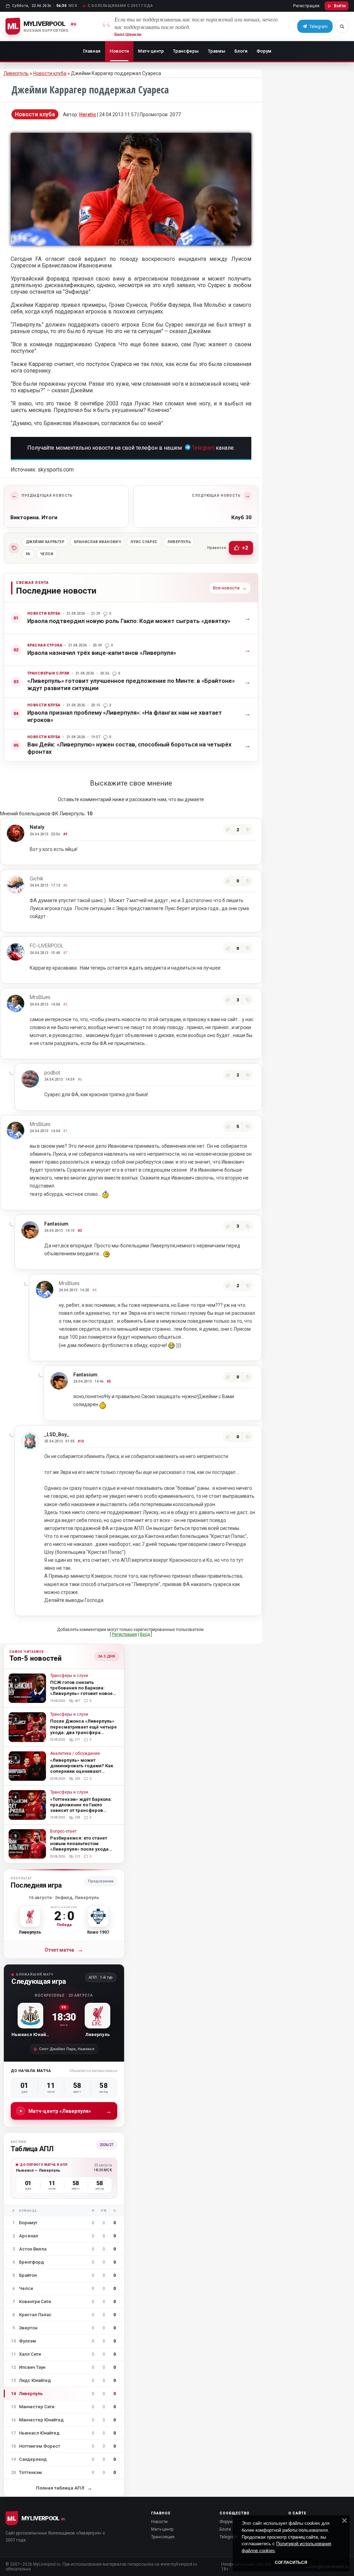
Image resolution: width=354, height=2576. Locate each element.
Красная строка (45, 645)
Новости (119, 51)
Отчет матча (64, 1950)
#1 (65, 1131)
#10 (81, 1441)
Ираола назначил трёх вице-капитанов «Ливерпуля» (102, 653)
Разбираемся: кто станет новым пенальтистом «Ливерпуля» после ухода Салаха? (79, 1846)
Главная (92, 51)
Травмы (217, 51)
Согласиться (291, 2563)
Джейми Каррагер (45, 542)
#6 (80, 1079)
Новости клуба (50, 73)
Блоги (241, 51)
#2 (65, 1004)
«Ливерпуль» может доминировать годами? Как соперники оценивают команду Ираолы (82, 1768)
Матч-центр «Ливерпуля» (70, 2111)
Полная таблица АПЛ (64, 2488)
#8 (65, 885)
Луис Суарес (144, 542)
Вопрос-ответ (63, 1831)
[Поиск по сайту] (342, 26)
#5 (109, 1381)
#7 (65, 953)
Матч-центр (151, 51)
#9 (65, 834)
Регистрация (306, 6)
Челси (47, 554)
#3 (80, 1231)
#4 (94, 1290)
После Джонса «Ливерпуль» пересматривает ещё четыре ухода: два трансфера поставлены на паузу (83, 1729)
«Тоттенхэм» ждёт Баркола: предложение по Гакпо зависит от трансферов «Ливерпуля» (81, 1808)
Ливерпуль (16, 73)
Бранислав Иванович (97, 542)
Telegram (203, 448)
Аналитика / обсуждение (75, 1754)
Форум (264, 51)
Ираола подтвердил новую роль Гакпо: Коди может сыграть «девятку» (129, 621)
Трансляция (163, 2537)
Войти (340, 6)
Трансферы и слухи (48, 673)
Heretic (88, 114)
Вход (145, 1634)
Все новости (230, 588)
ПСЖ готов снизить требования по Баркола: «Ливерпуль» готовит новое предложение (81, 1691)
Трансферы (186, 51)
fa (28, 554)
